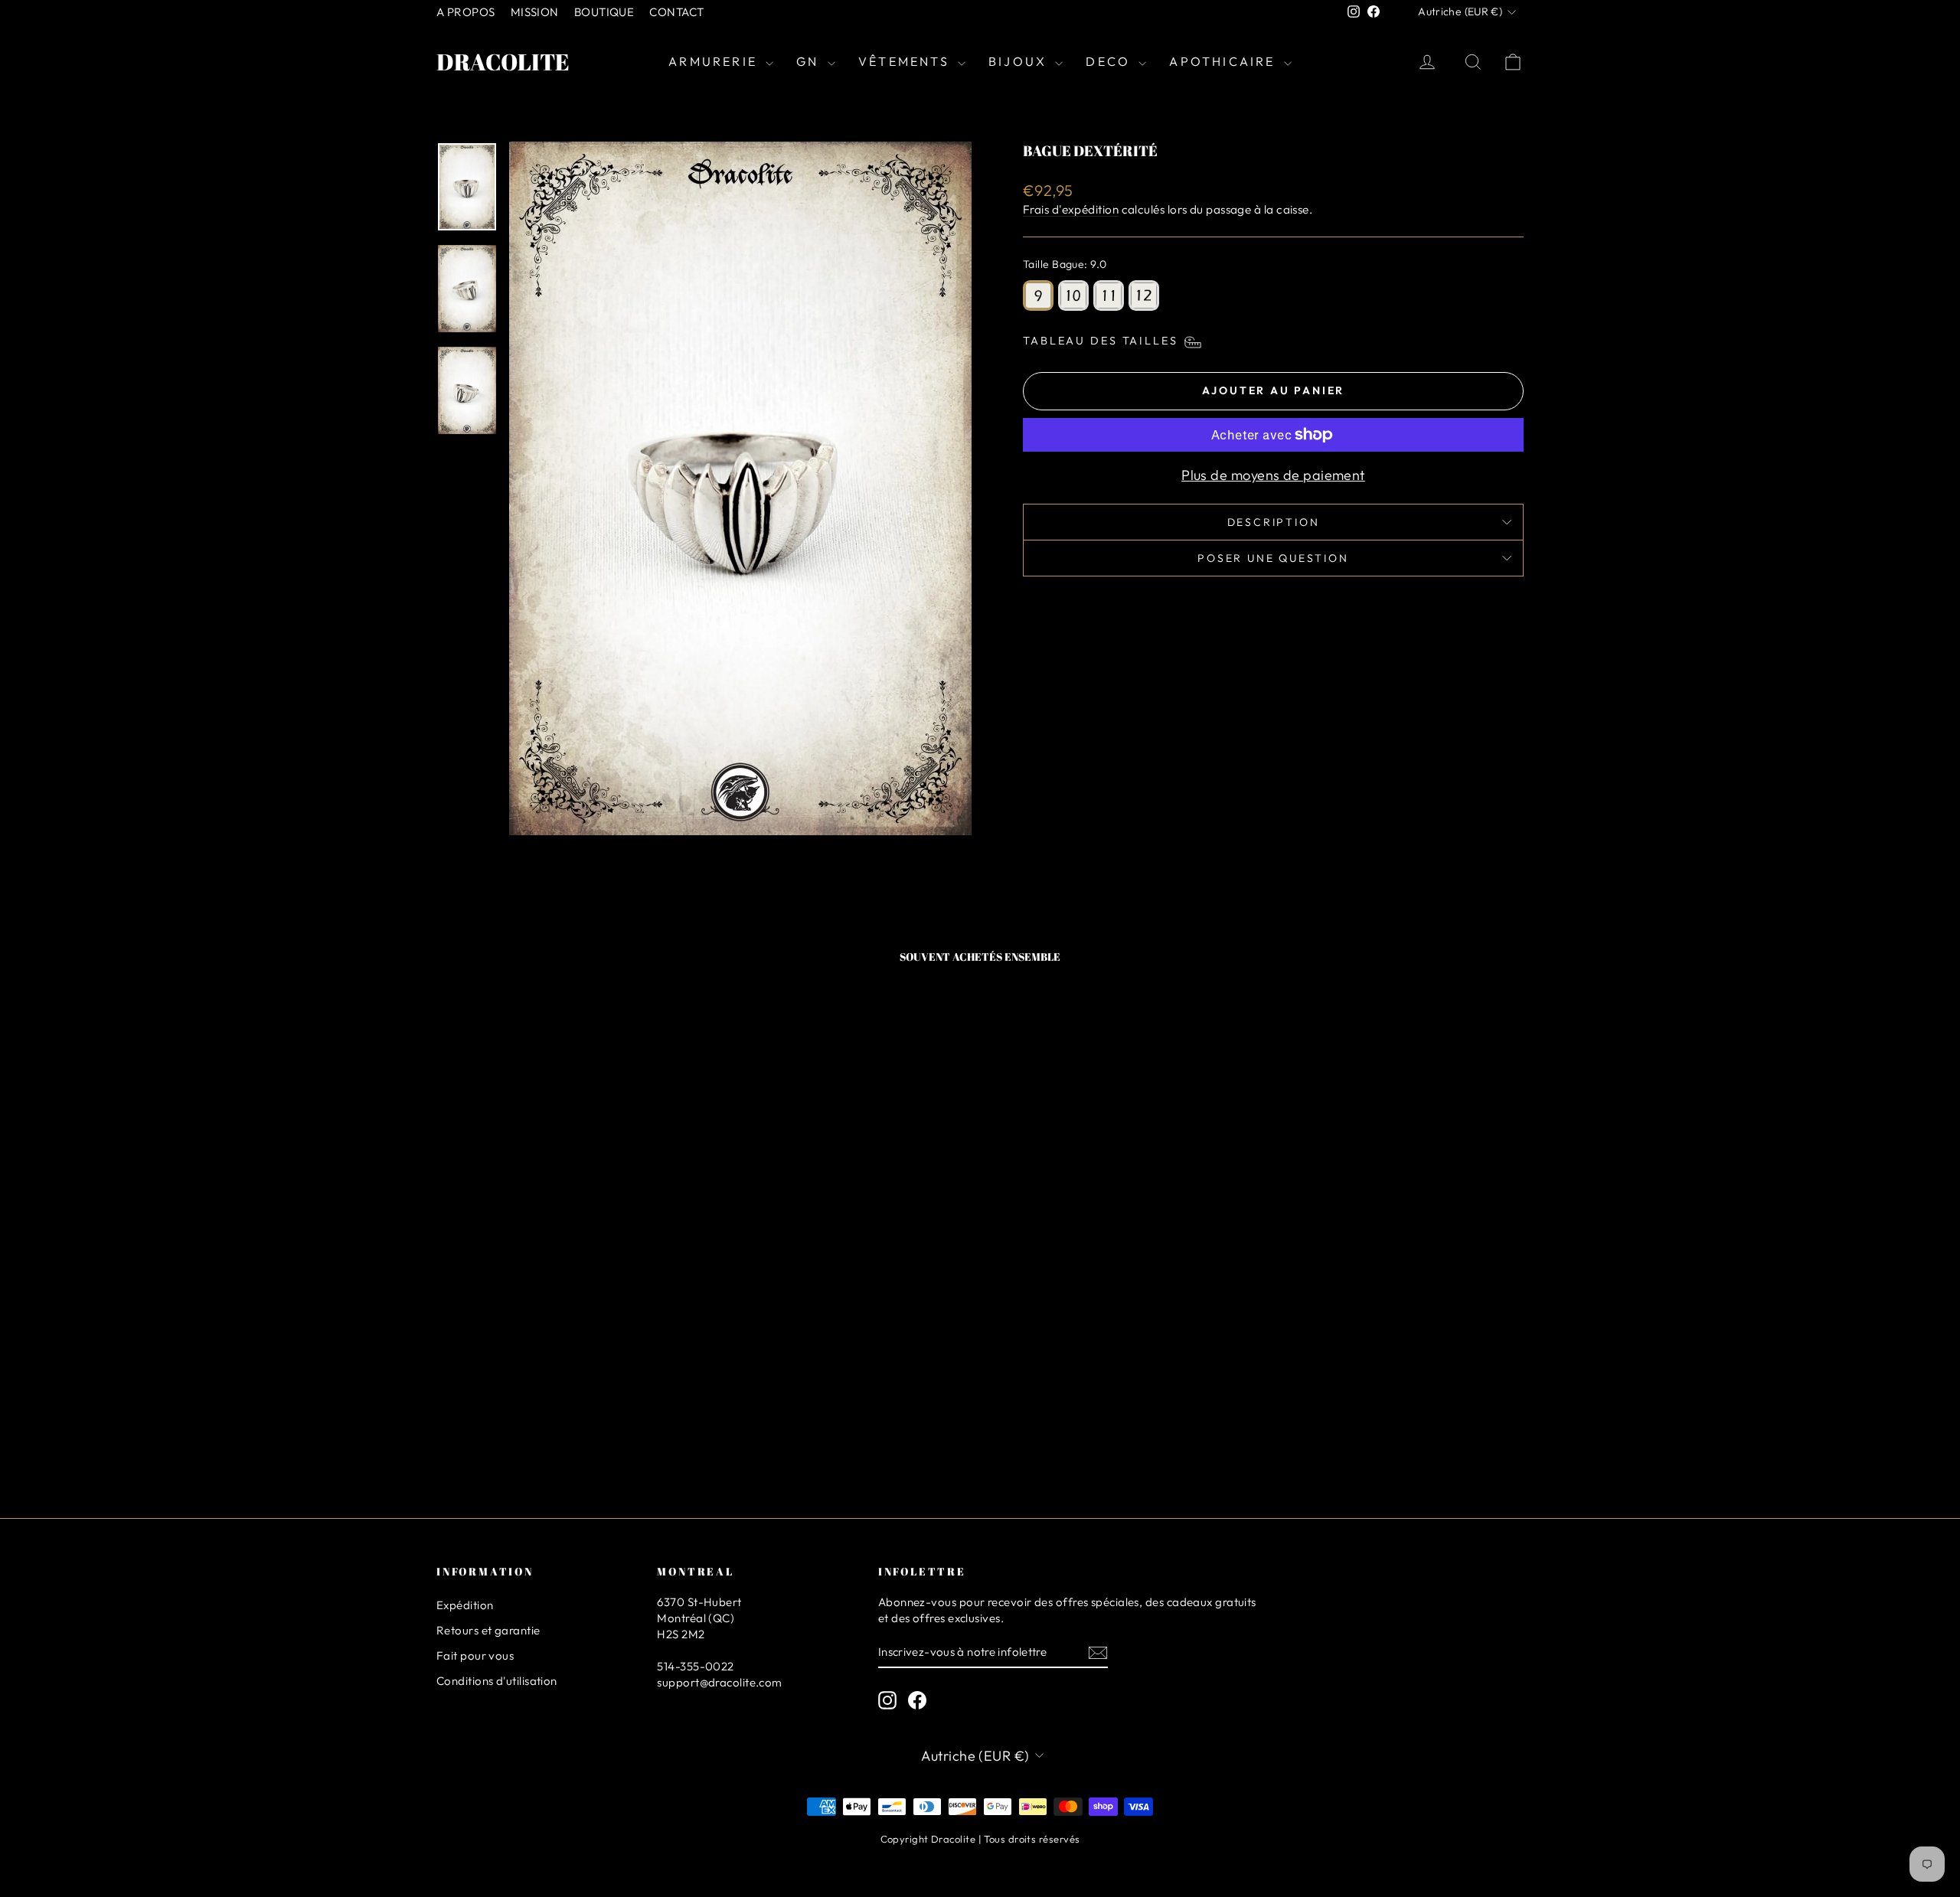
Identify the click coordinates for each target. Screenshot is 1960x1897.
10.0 (1073, 295)
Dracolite (503, 62)
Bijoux (1020, 61)
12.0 (1144, 295)
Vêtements (906, 61)
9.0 (1038, 295)
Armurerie (715, 61)
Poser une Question (1273, 558)
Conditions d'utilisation (497, 1681)
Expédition (465, 1605)
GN (810, 61)
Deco (1110, 61)
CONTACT (676, 12)
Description (1274, 522)
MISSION (535, 12)
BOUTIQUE (604, 12)
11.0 (1109, 295)
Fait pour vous (475, 1655)
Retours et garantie (488, 1630)
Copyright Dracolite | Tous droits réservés (980, 1839)
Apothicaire (1224, 61)
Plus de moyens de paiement (1273, 475)
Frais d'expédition (1071, 209)
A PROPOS (466, 12)
